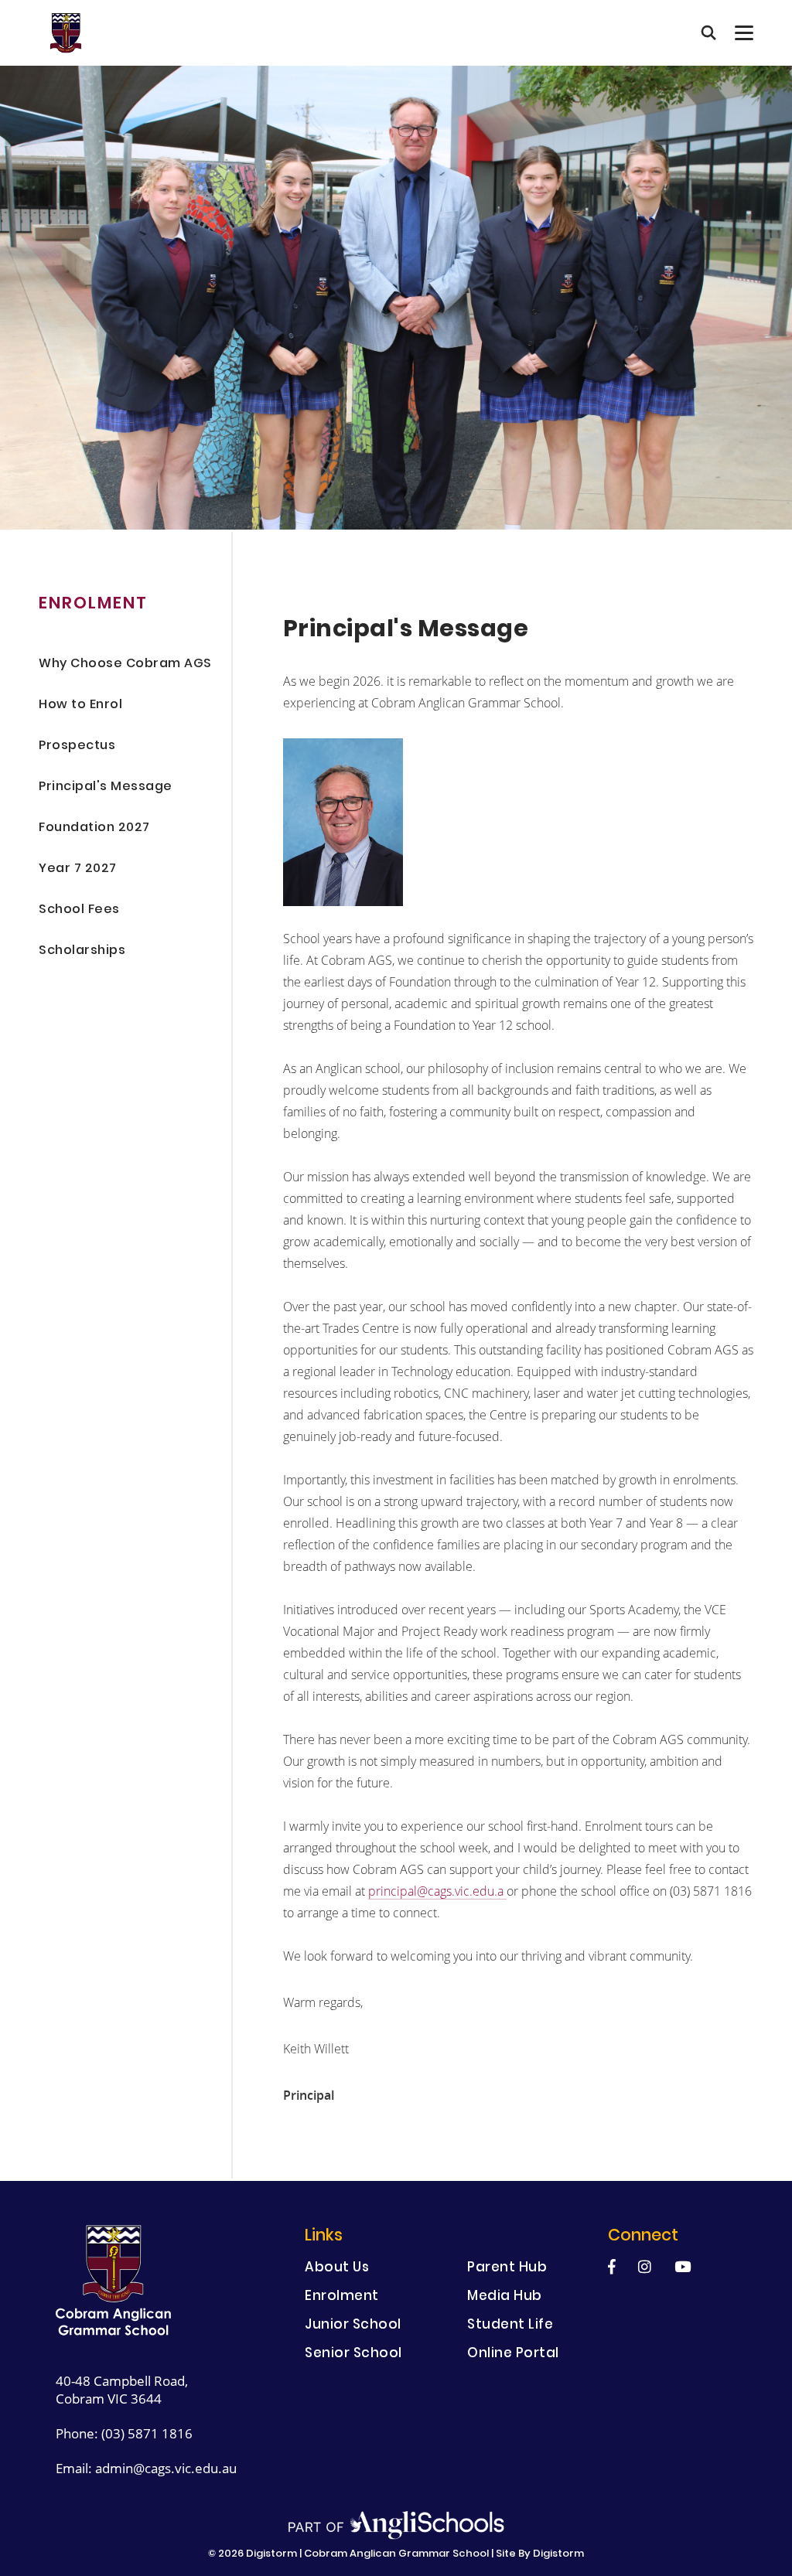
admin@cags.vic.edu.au (166, 2468)
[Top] (114, 2281)
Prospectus (77, 746)
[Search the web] (708, 33)
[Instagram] (645, 2266)
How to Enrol (80, 705)
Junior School (353, 2326)
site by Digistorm (540, 2554)
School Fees (79, 910)
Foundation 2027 (94, 828)
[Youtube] (683, 2266)
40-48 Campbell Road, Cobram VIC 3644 (122, 2390)
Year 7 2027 (78, 869)
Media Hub (505, 2297)
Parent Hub (507, 2269)
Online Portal (513, 2355)
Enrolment (342, 2297)
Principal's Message (106, 787)
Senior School (353, 2355)
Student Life (510, 2326)
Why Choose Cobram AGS (125, 664)
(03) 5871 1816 (147, 2433)
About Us (337, 2269)
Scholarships (82, 951)
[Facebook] (612, 2266)
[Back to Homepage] (65, 33)
